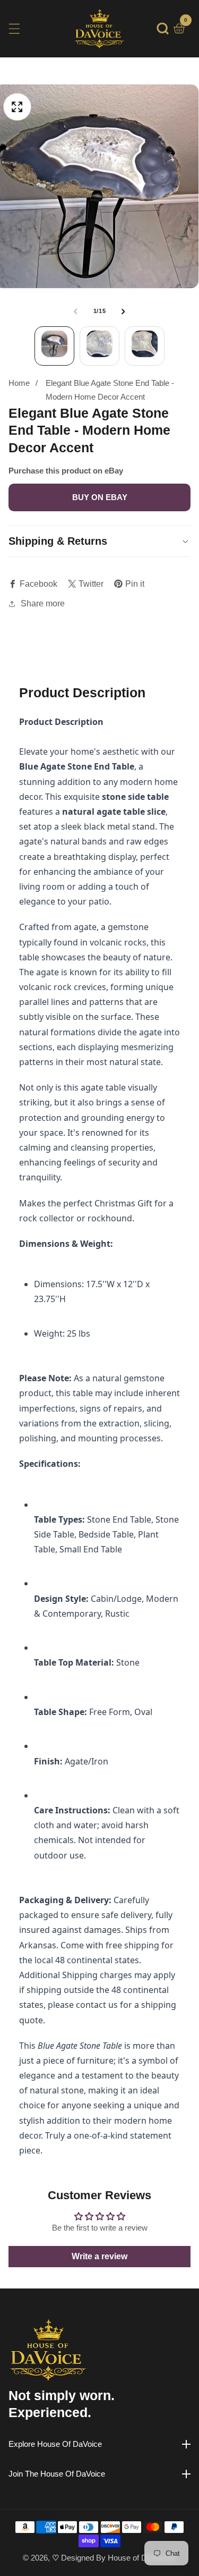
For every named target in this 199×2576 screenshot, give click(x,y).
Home (19, 383)
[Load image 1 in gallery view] (54, 346)
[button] (163, 28)
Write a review (99, 2256)
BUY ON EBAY (100, 497)
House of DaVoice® (142, 2558)
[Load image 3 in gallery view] (145, 346)
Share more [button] (43, 603)
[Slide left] (75, 311)
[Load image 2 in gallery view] (99, 346)
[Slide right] (124, 311)
